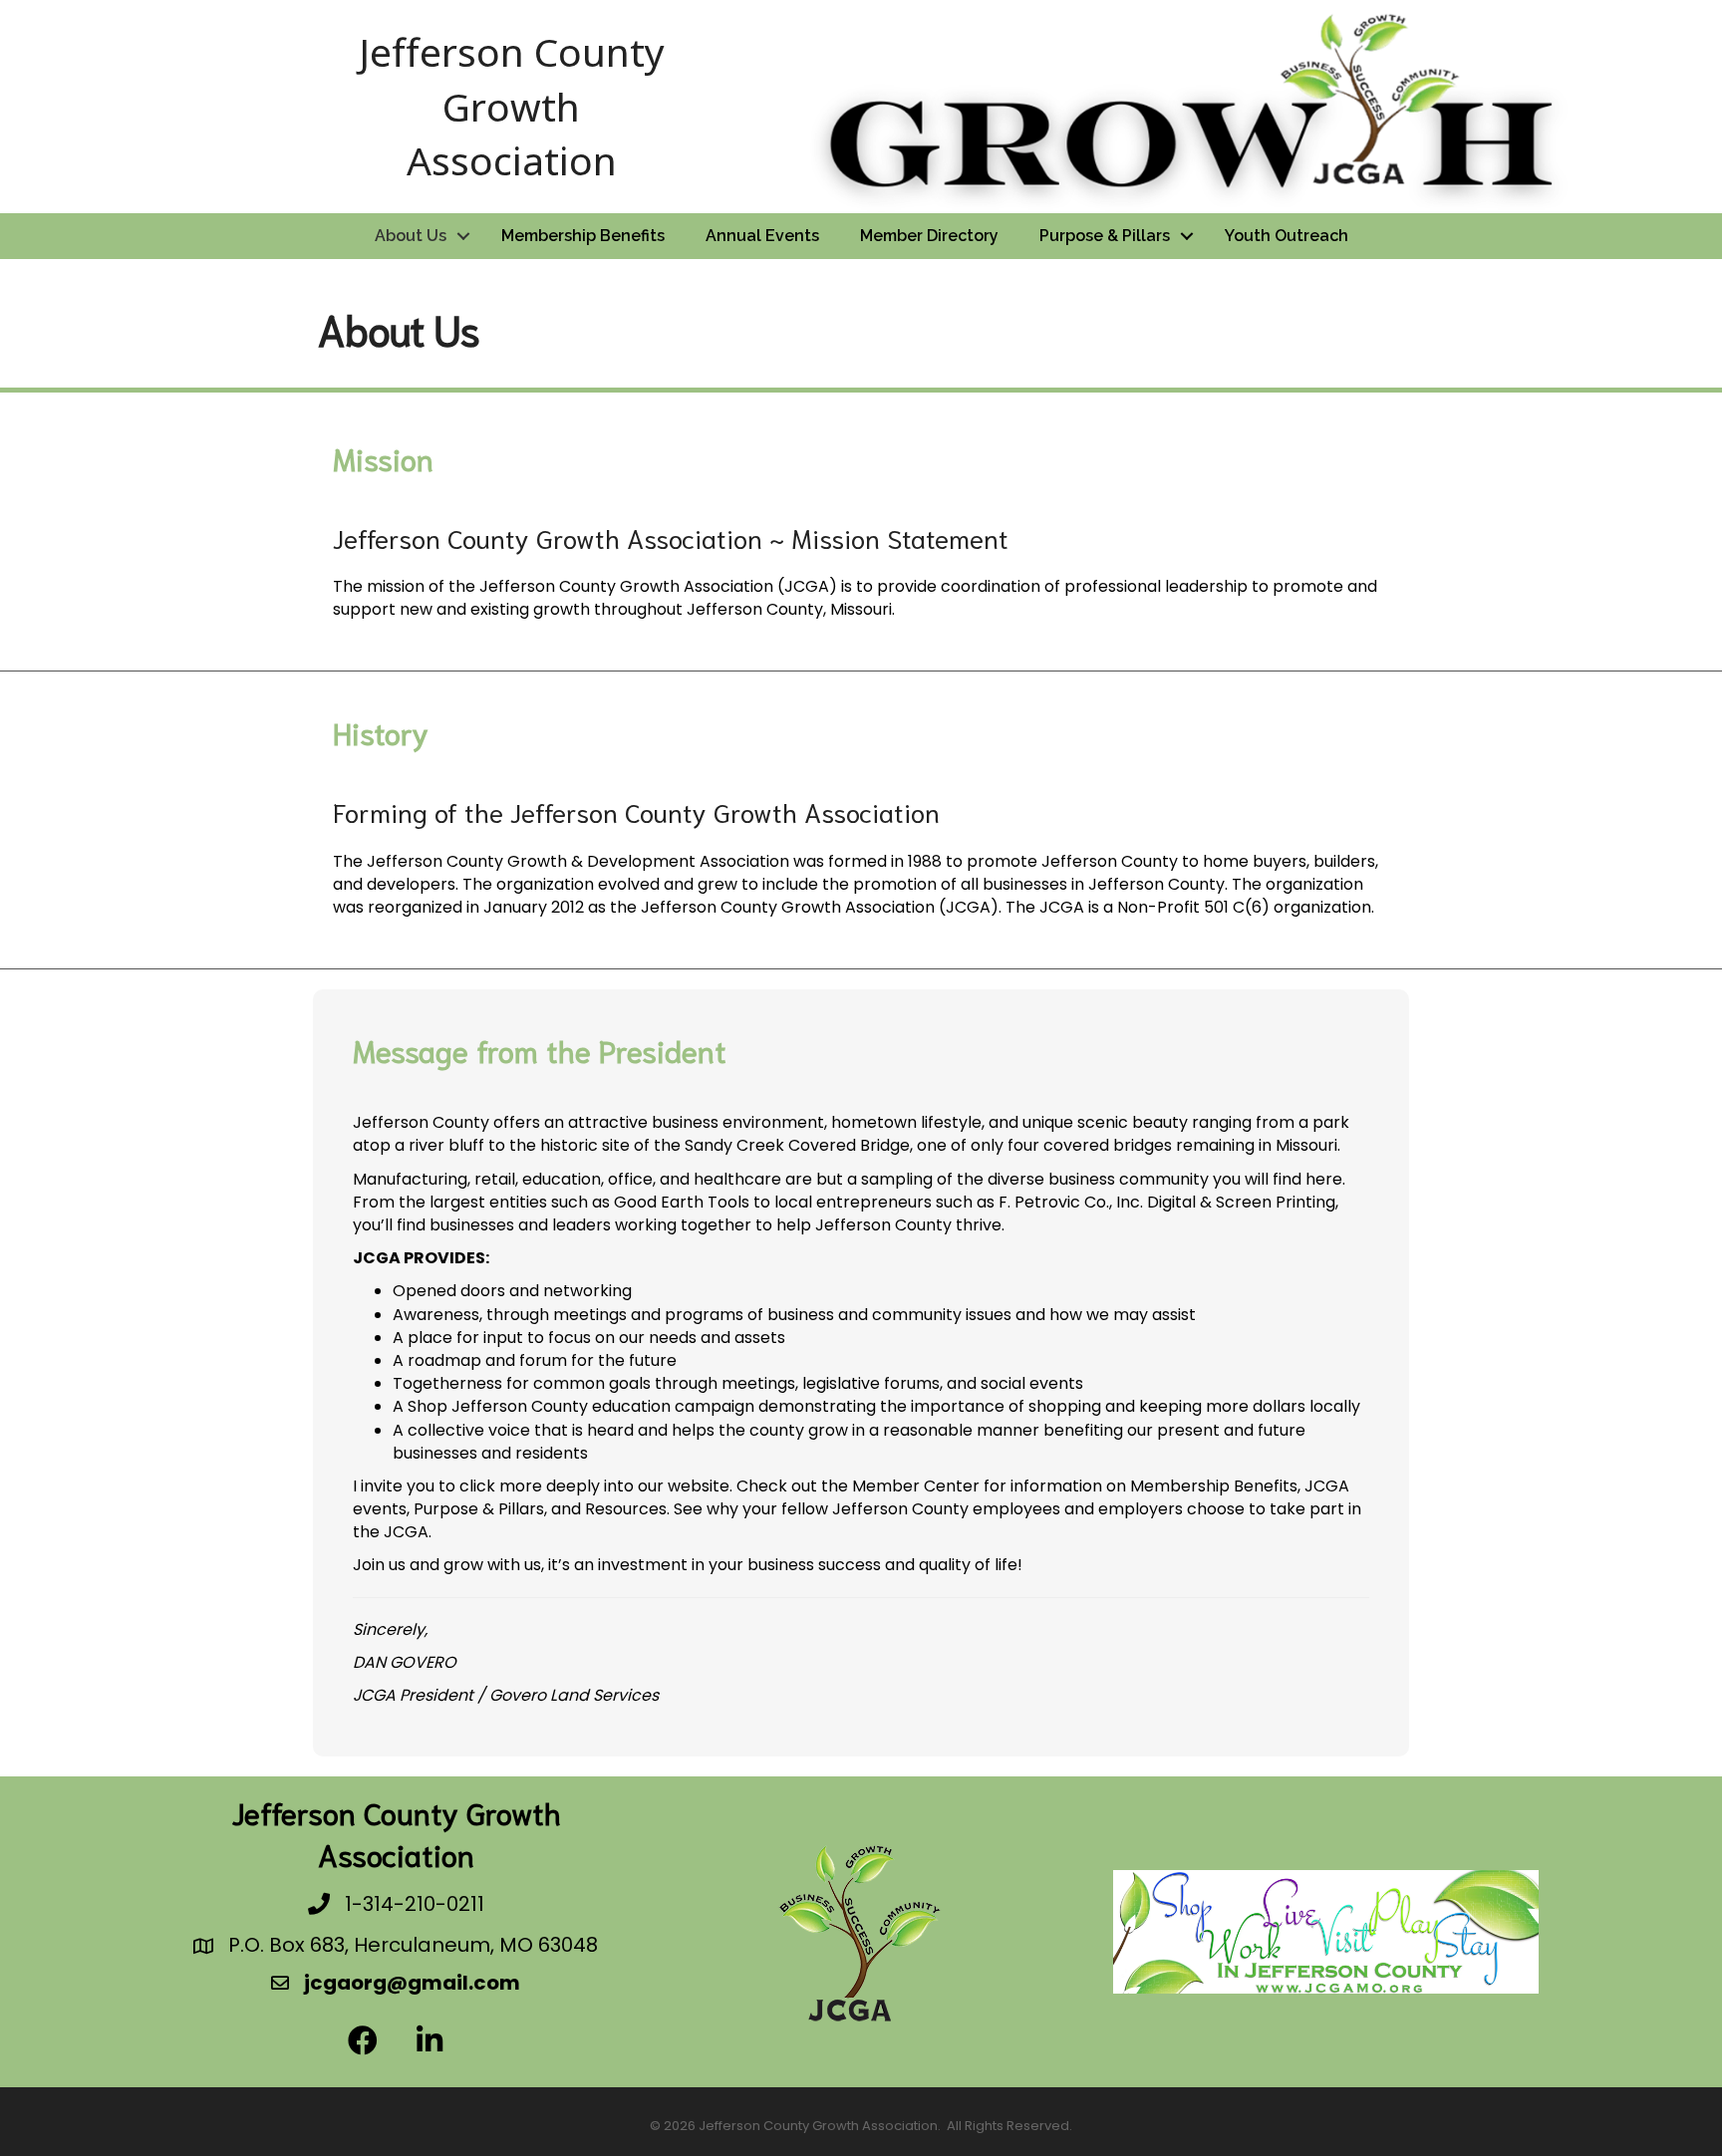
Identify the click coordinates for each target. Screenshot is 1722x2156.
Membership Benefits (583, 236)
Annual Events (762, 236)
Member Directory (929, 236)
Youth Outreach (1287, 236)
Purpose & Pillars (1105, 236)
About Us (411, 236)
